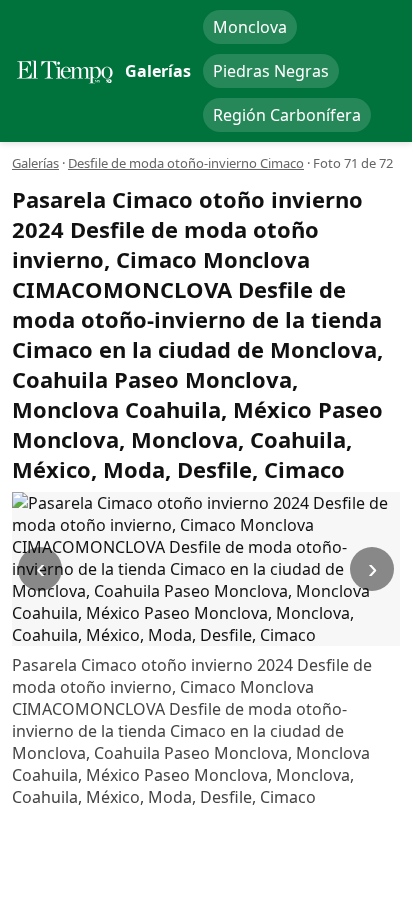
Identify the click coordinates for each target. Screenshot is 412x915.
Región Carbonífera (287, 115)
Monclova (250, 27)
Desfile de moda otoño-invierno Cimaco (186, 163)
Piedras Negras (271, 71)
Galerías (35, 163)
